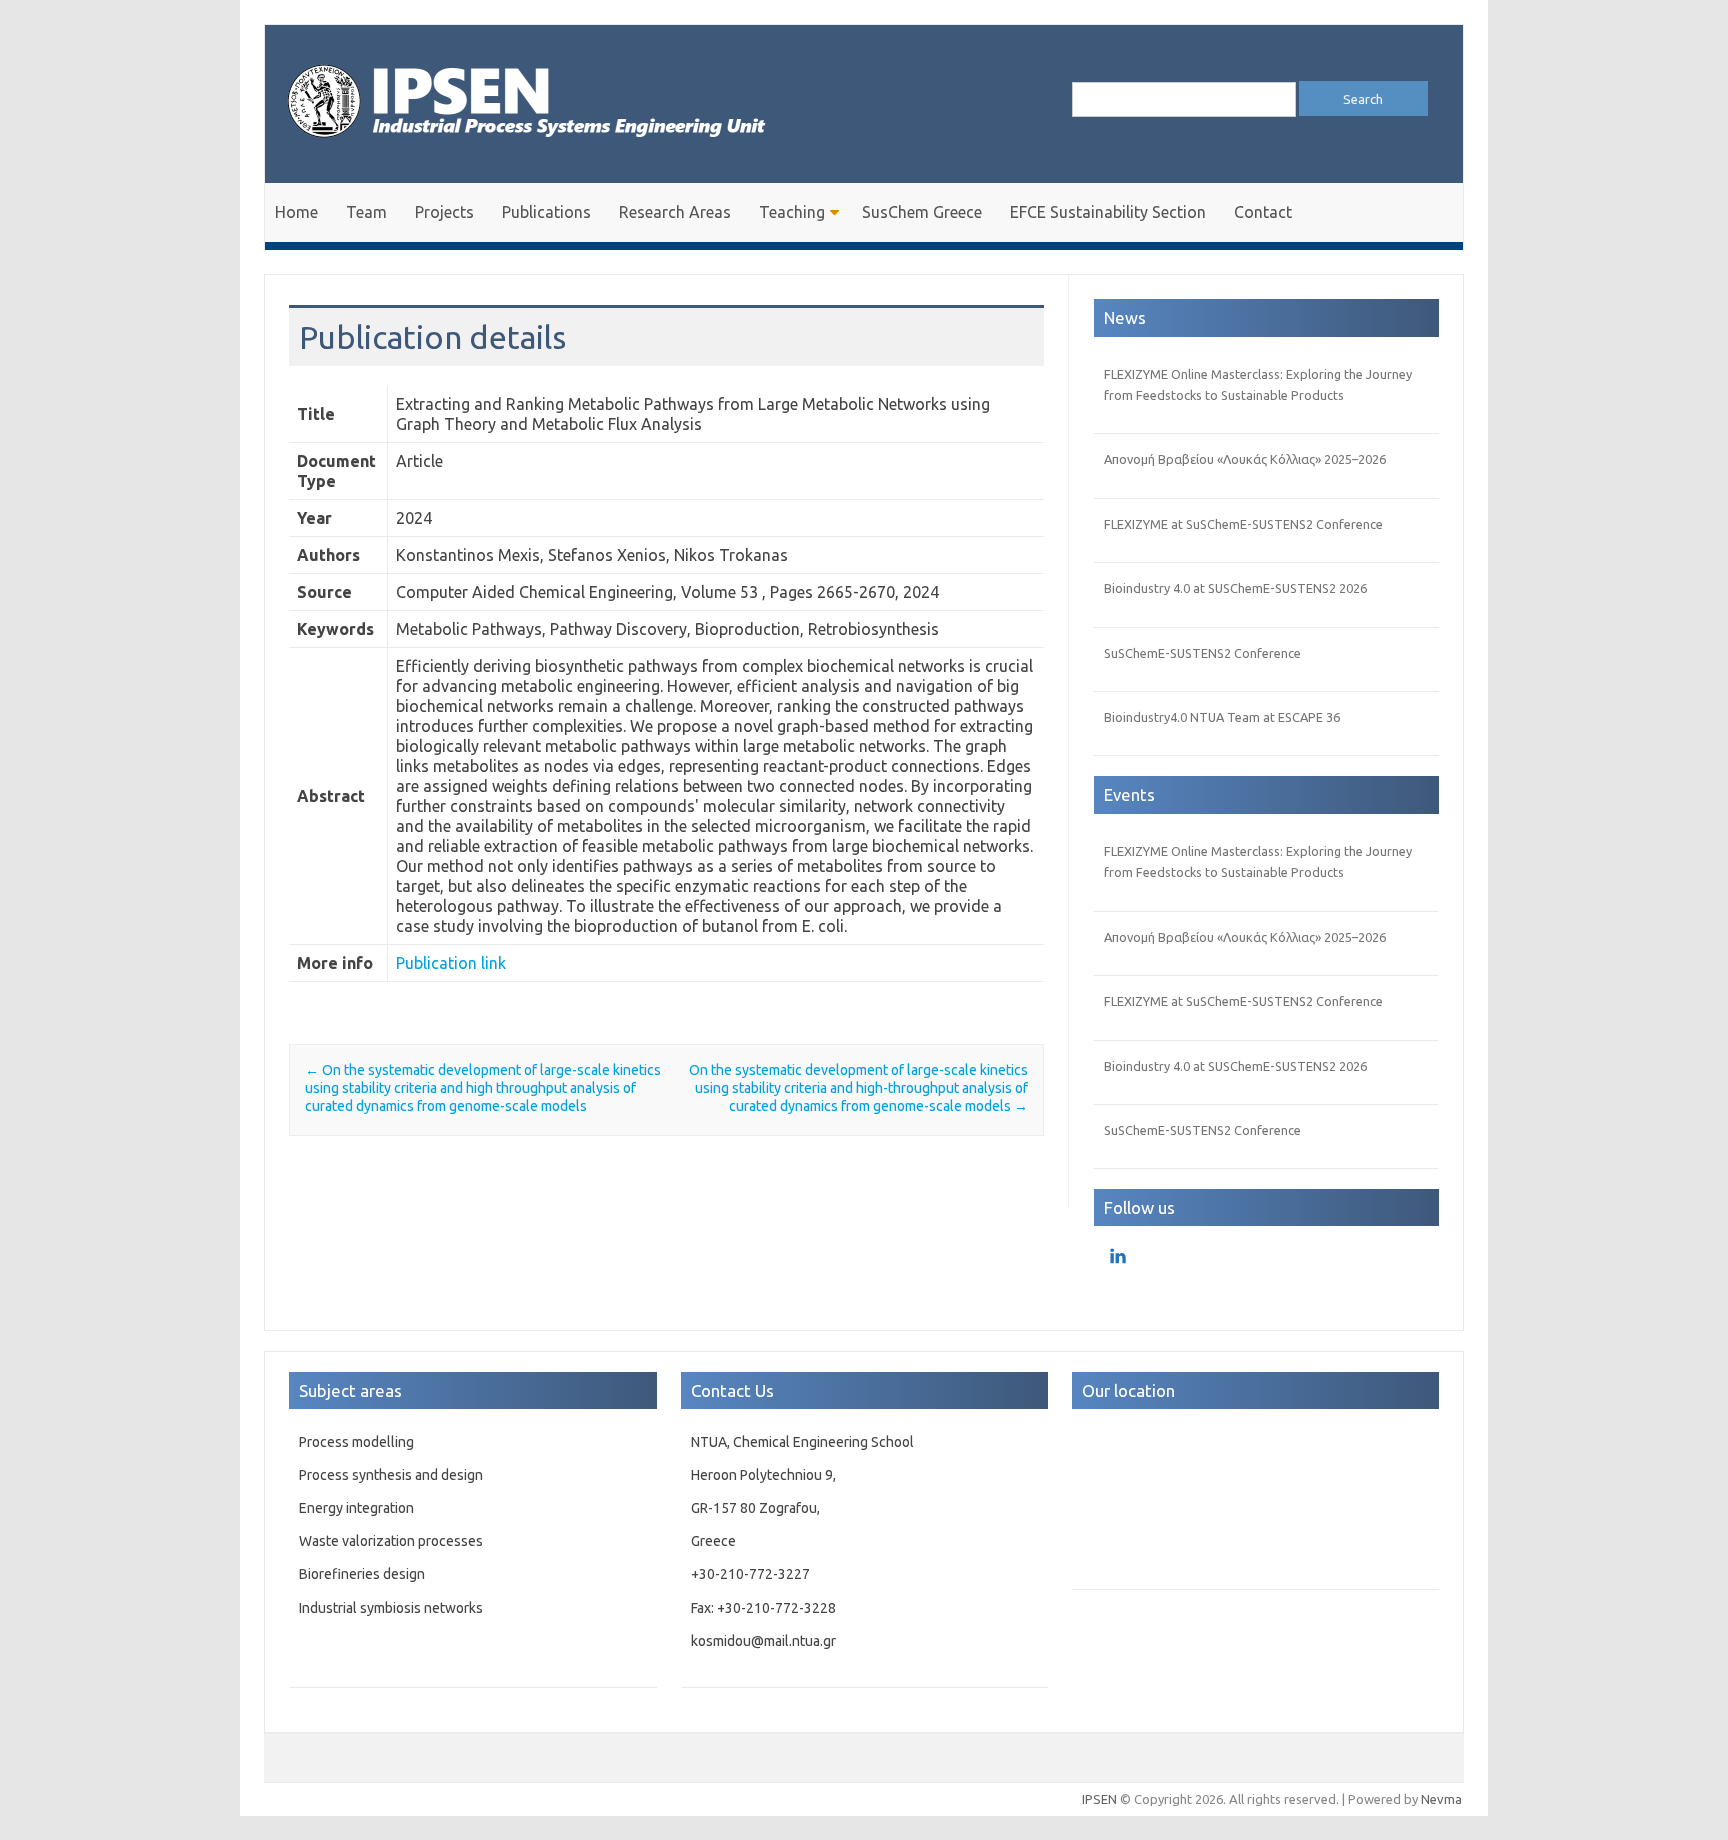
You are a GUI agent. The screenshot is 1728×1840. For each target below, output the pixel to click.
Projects (444, 212)
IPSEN (1099, 1799)
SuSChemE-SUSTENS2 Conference (1202, 653)
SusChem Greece (922, 212)
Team (366, 212)
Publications (546, 212)
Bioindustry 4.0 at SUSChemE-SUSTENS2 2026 (1235, 588)
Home (296, 212)
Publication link (451, 963)
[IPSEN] (545, 149)
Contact (1263, 212)
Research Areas (675, 212)
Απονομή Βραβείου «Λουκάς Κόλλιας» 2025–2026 (1245, 459)
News (1125, 317)
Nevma (1441, 1799)
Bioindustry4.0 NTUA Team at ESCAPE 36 (1222, 717)
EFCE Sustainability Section (1108, 212)
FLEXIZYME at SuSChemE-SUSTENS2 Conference (1243, 524)
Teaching (792, 212)
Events (1129, 794)
